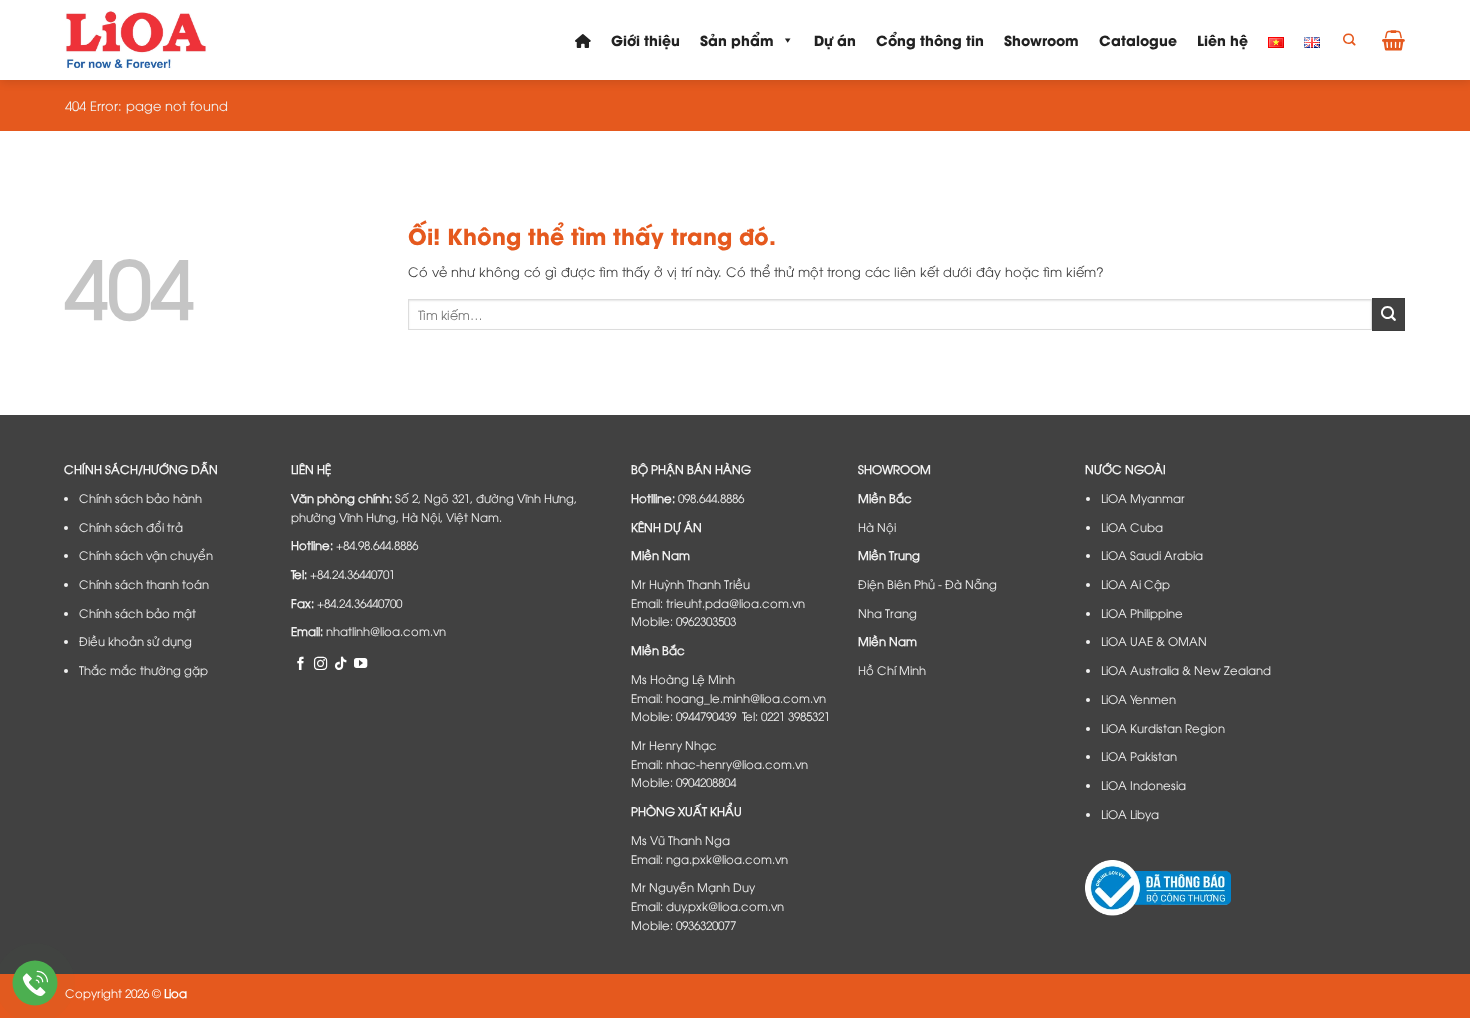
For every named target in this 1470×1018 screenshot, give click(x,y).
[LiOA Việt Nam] (137, 40)
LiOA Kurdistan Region (1163, 728)
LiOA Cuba (1132, 527)
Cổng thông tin (930, 39)
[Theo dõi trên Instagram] (320, 663)
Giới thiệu (645, 39)
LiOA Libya (1130, 814)
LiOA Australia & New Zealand (1186, 670)
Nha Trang (887, 613)
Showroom (1041, 39)
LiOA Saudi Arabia (1152, 555)
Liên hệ (1222, 39)
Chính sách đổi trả (131, 527)
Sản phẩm (737, 39)
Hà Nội (877, 527)
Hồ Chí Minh (892, 670)
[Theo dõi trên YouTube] (360, 663)
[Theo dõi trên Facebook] (300, 663)
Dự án (835, 39)
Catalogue (1138, 39)
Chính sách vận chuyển (146, 555)
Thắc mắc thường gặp (143, 670)
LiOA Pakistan (1139, 756)
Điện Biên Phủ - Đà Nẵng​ (927, 584)
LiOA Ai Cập (1135, 584)
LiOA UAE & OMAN (1154, 641)
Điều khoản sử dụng (135, 641)
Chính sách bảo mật (137, 613)
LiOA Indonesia (1143, 785)
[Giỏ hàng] (1393, 40)
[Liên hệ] (35, 983)
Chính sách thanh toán (144, 584)
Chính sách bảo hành (140, 498)
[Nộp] (1388, 314)
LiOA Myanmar (1143, 498)
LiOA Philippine (1142, 613)
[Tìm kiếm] (1349, 40)
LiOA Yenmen (1138, 699)
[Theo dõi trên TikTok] (340, 663)
